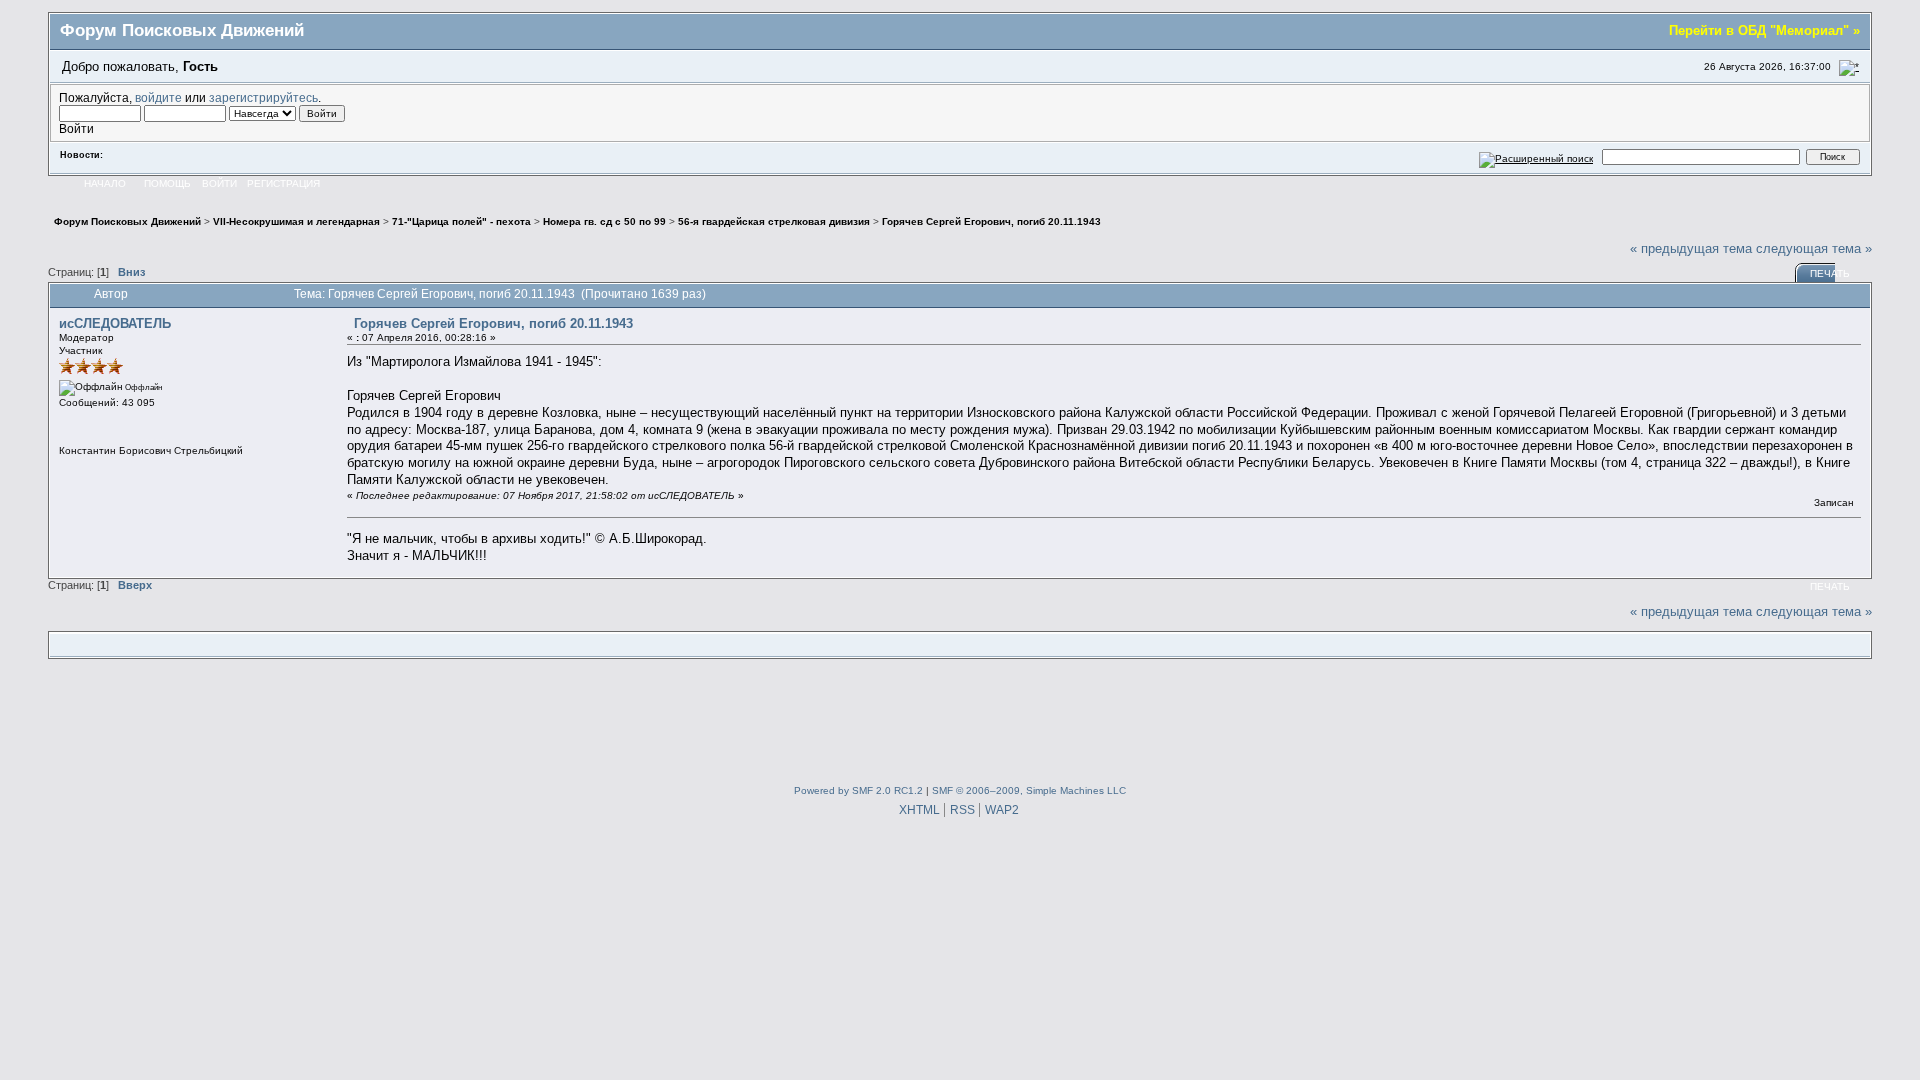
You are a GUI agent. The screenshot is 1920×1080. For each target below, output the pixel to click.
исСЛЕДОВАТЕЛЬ (115, 323)
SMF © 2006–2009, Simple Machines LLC (1029, 790)
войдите (158, 97)
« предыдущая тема (1691, 248)
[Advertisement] (960, 718)
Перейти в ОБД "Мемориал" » (1764, 30)
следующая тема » (1814, 248)
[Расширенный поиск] (1536, 156)
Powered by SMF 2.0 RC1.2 (858, 790)
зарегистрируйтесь (263, 97)
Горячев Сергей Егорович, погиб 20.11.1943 (493, 323)
